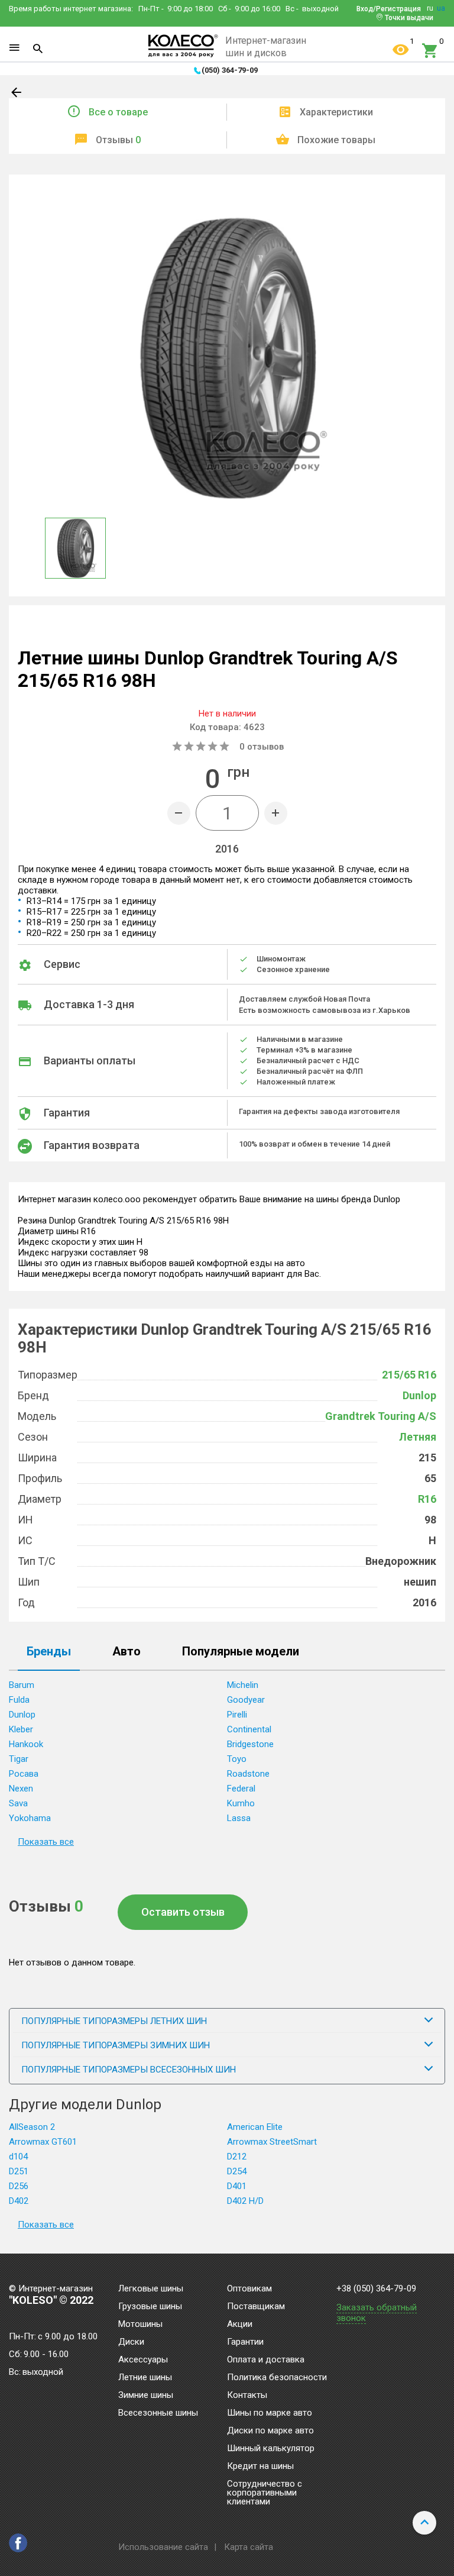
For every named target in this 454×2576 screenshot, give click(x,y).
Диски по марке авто (270, 2431)
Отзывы (118, 140)
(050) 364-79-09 (230, 70)
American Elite (255, 2127)
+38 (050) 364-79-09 (376, 2289)
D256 (19, 2186)
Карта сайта (249, 2547)
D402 (19, 2201)
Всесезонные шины (158, 2413)
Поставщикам (256, 2307)
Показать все (46, 1842)
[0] (430, 51)
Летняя (418, 1437)
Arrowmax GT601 (43, 2142)
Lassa (239, 1818)
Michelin (243, 1685)
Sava (18, 1803)
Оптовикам (249, 2289)
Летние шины (145, 2378)
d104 (18, 2157)
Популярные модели (241, 1652)
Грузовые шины (150, 2307)
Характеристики (336, 112)
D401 (237, 2186)
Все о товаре (118, 112)
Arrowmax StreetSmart (272, 2142)
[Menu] (14, 48)
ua (441, 8)
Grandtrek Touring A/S (381, 1416)
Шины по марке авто (270, 2413)
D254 (237, 2171)
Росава (24, 1774)
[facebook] (18, 2543)
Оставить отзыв (183, 1912)
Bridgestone (250, 1744)
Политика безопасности (277, 2378)
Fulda (19, 1700)
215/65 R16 (409, 1375)
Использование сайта (163, 2547)
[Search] (38, 49)
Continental (249, 1729)
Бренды (49, 1652)
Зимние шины (146, 2396)
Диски (131, 2342)
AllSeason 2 (32, 2127)
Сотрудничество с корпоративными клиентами (265, 2493)
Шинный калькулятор (271, 2449)
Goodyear (246, 1700)
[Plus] (276, 813)
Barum (22, 1685)
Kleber (21, 1729)
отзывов (262, 747)
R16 (427, 1499)
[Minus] (179, 813)
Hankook (26, 1744)
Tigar (19, 1759)
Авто (127, 1652)
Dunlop (419, 1395)
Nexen (21, 1789)
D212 (237, 2157)
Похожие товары (336, 140)
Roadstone (248, 1774)
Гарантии (245, 2342)
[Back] (17, 95)
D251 (19, 2171)
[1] (401, 51)
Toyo (237, 1759)
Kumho (241, 1803)
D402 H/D (245, 2201)
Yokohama (30, 1818)
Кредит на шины (260, 2467)
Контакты (247, 2396)
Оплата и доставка (266, 2360)
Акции (240, 2325)
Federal (241, 1789)
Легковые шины (151, 2289)
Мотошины (140, 2325)
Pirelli (237, 1715)
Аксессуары (143, 2360)
